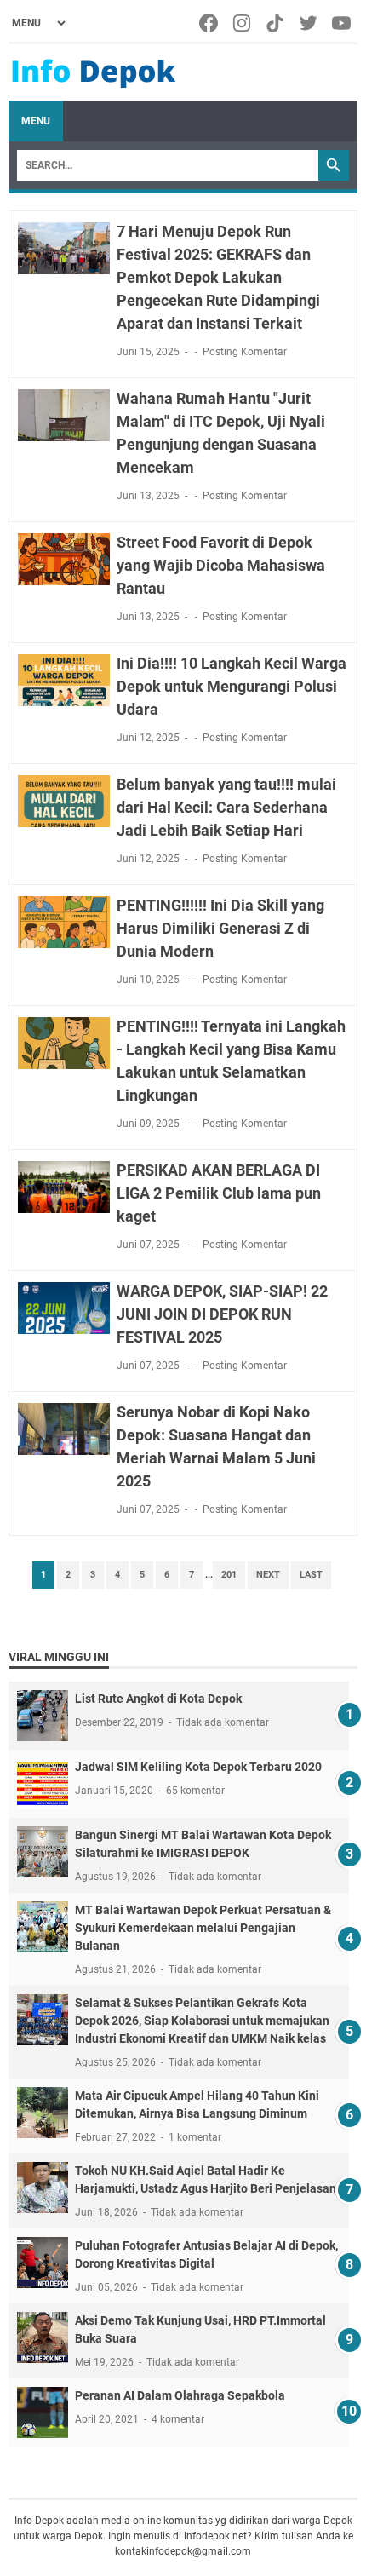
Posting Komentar (245, 352)
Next (268, 1575)
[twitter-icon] (309, 23)
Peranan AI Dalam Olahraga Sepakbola (180, 2395)
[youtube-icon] (343, 23)
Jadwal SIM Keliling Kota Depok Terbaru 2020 (198, 1767)
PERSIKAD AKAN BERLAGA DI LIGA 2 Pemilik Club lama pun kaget (219, 1193)
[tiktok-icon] (276, 23)
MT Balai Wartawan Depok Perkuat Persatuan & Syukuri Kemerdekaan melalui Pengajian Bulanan (203, 1928)
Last (311, 1575)
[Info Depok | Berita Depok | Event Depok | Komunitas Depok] (94, 72)
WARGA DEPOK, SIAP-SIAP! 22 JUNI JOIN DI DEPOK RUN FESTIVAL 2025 (222, 1314)
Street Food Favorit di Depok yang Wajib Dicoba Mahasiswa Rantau (221, 565)
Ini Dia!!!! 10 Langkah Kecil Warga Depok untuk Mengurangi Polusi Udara (232, 686)
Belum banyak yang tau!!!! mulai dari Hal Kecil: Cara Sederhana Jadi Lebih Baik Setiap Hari (226, 807)
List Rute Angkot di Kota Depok (158, 1699)
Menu (36, 121)
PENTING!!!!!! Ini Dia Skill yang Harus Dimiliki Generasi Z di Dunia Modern (220, 928)
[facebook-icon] (210, 23)
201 (229, 1575)
